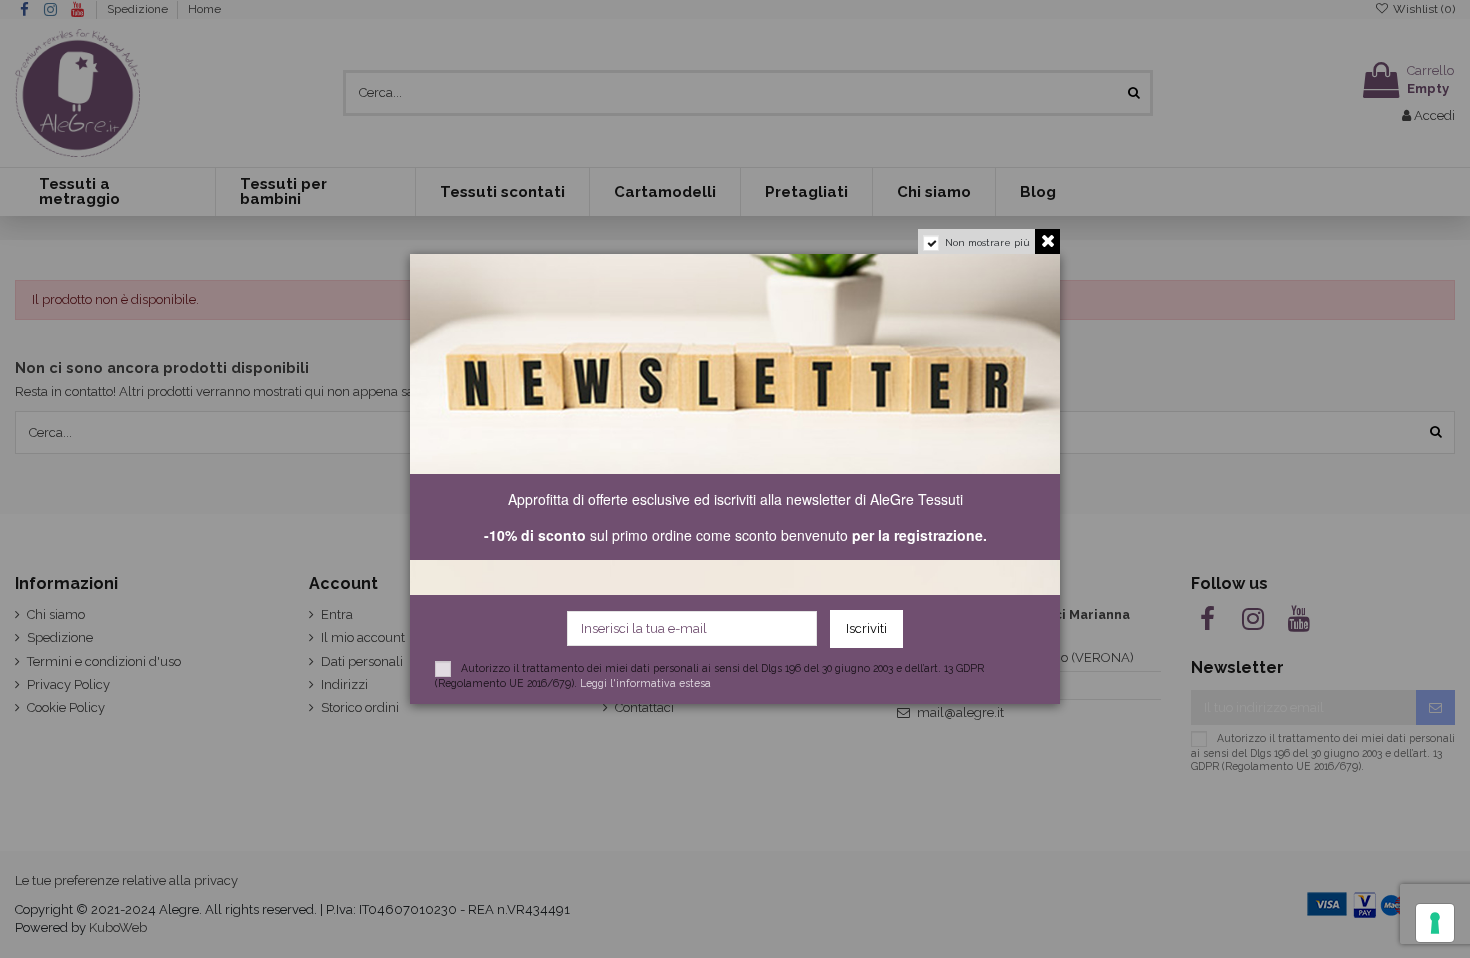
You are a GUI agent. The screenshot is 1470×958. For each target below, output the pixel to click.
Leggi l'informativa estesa (645, 683)
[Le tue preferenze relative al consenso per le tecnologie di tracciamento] (1435, 923)
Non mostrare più (987, 242)
